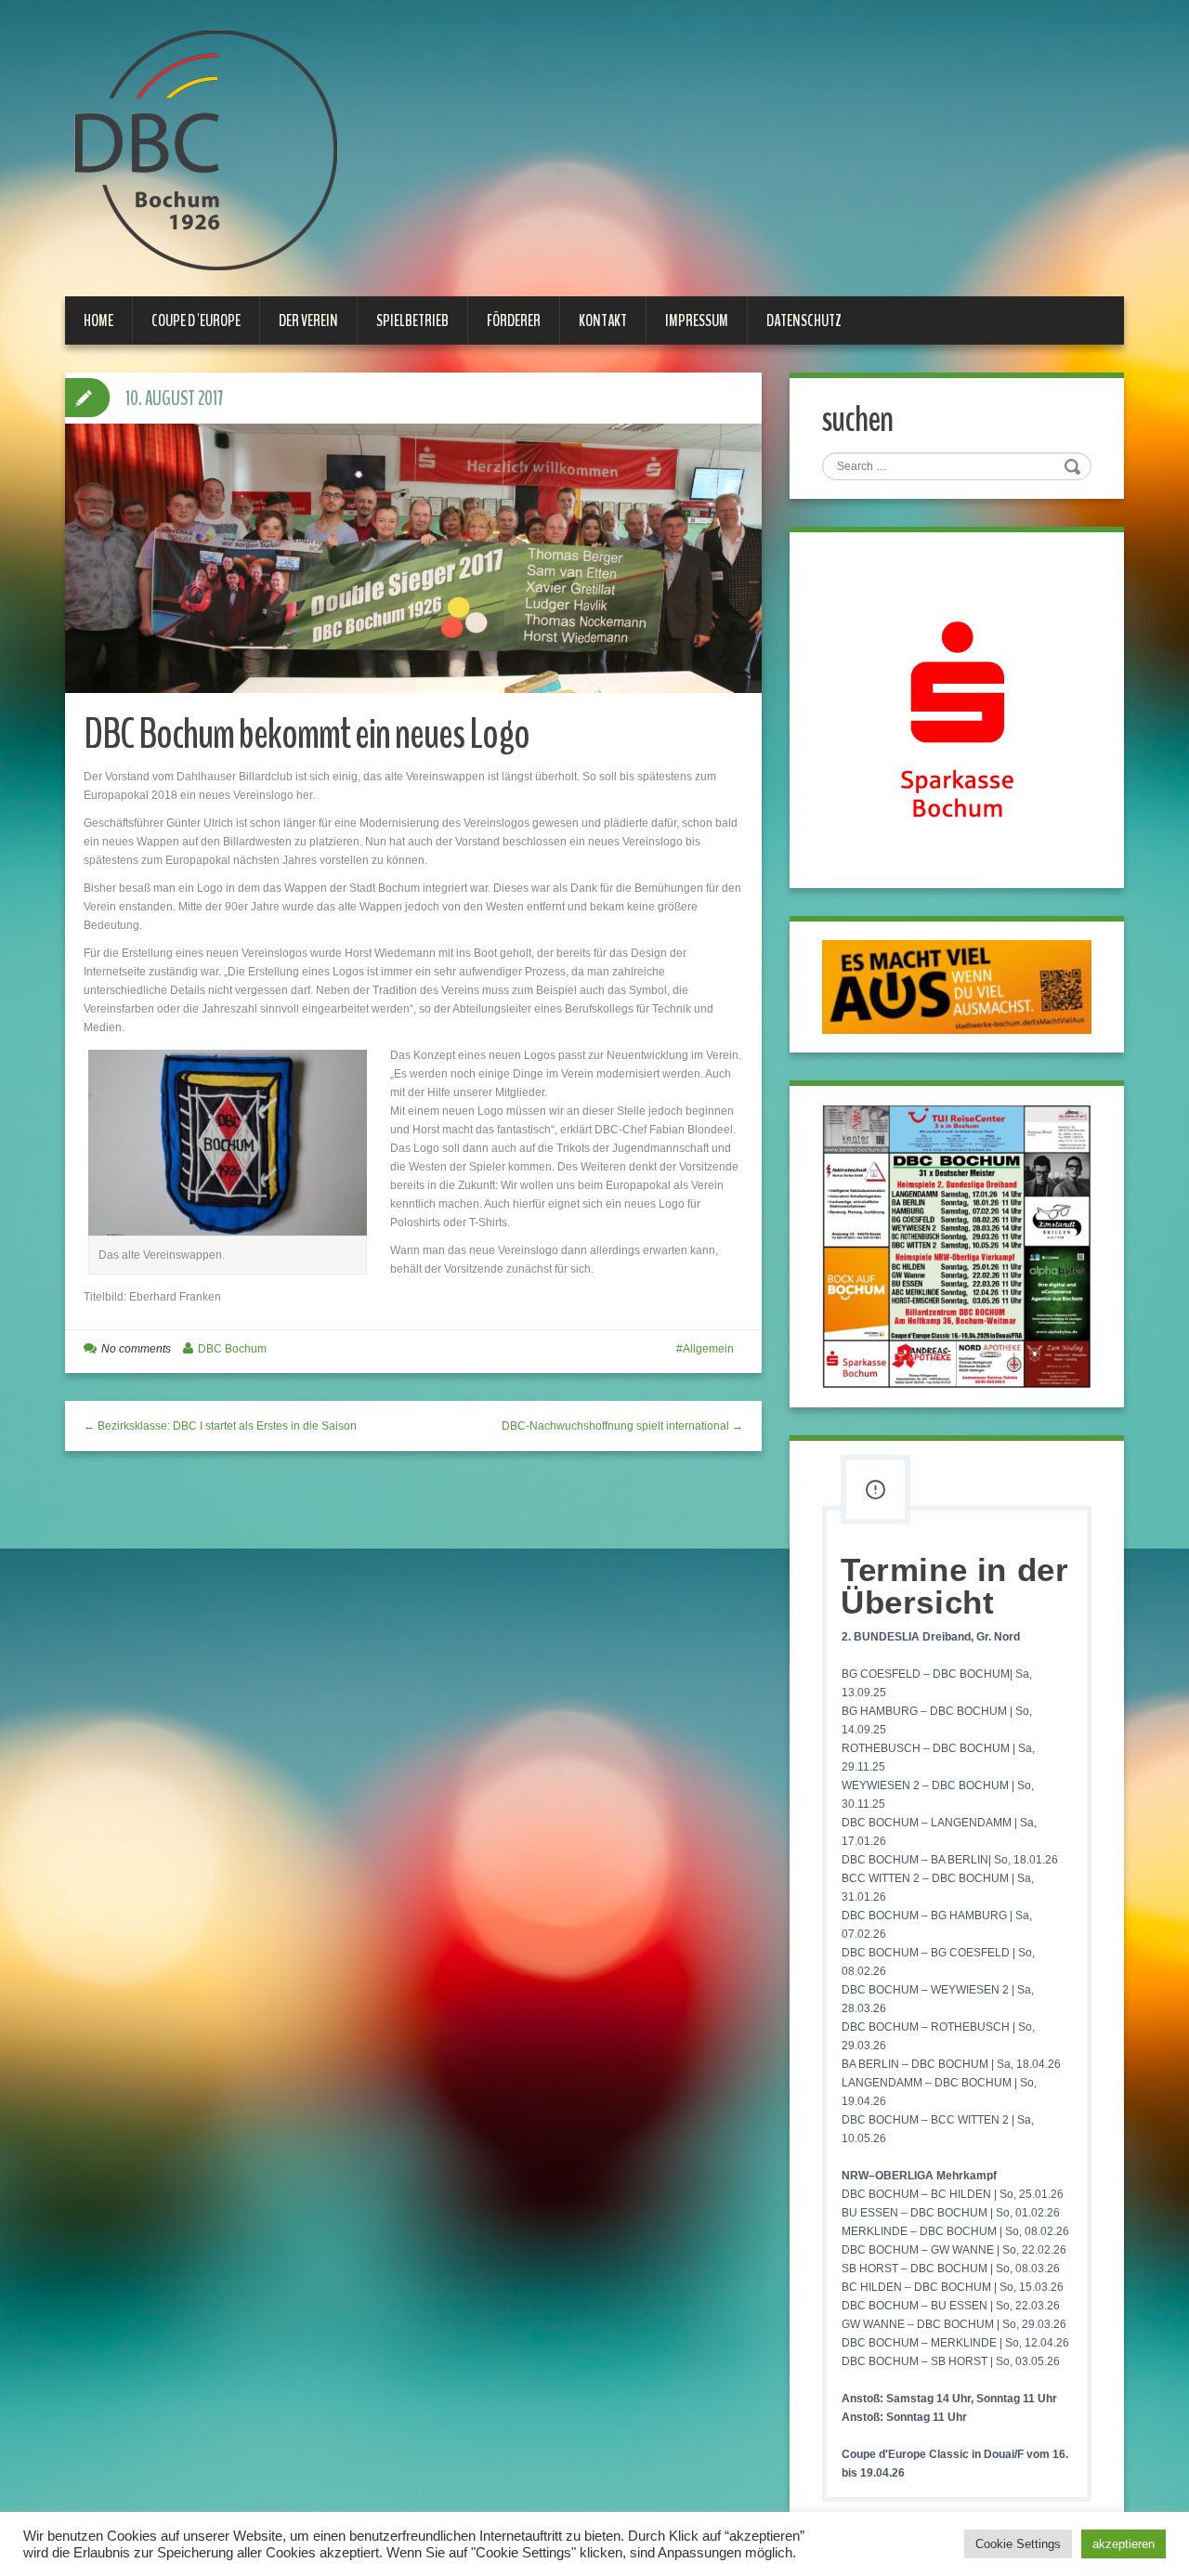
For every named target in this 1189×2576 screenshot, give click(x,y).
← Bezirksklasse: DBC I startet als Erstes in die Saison (220, 1426)
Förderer (514, 320)
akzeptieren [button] (1124, 2544)
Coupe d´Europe (196, 320)
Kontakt (603, 320)
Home (98, 320)
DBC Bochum (232, 1349)
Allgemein (708, 1349)
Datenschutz (804, 320)
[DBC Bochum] (204, 150)
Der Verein (308, 320)
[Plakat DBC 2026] (957, 1246)
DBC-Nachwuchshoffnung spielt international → (622, 1426)
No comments (136, 1349)
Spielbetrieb (412, 320)
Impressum (697, 320)
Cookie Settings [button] (1018, 2544)
